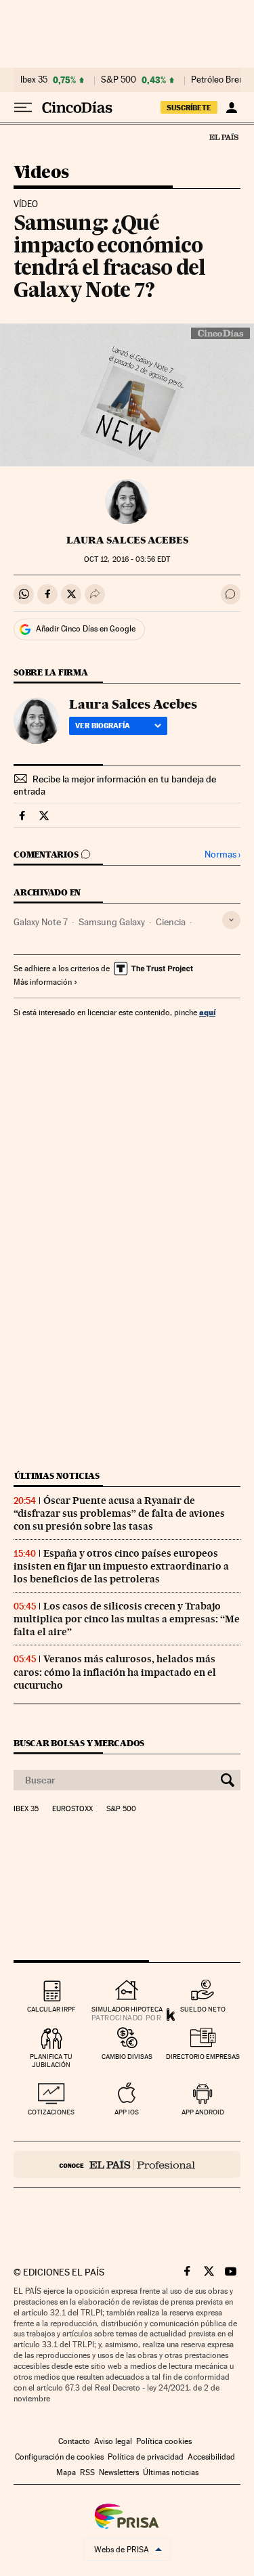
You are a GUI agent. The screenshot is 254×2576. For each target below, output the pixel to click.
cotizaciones (51, 2112)
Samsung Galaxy (112, 922)
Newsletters (119, 2472)
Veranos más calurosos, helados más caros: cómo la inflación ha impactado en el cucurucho (115, 1672)
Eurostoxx (72, 1809)
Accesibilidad (211, 2457)
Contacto (74, 2441)
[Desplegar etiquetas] (231, 920)
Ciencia (171, 922)
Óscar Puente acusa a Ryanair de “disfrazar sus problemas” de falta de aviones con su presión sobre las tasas (119, 1513)
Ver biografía (103, 726)
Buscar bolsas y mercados (79, 1743)
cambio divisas (127, 2057)
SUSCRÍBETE (189, 108)
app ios (127, 2112)
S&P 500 (119, 80)
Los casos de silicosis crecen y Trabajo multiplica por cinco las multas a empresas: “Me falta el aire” (127, 1619)
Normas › (223, 854)
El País (224, 137)
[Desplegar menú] (23, 108)
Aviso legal (113, 2441)
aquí (207, 1012)
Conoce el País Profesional (127, 2164)
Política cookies (164, 2441)
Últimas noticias (57, 1476)
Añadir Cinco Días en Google (86, 629)
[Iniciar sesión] (231, 108)
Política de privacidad (146, 2457)
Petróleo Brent (219, 80)
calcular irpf (51, 2009)
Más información (43, 982)
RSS (87, 2472)
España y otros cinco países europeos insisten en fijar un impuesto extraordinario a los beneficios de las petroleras (121, 1566)
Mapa (66, 2472)
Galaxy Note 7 (41, 922)
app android (203, 2112)
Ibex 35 (34, 80)
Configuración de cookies (59, 2457)
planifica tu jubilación (51, 2061)
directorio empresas (203, 2057)
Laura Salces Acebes (127, 540)
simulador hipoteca (127, 2009)
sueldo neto (203, 2009)
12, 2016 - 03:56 (127, 559)
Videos (41, 173)
